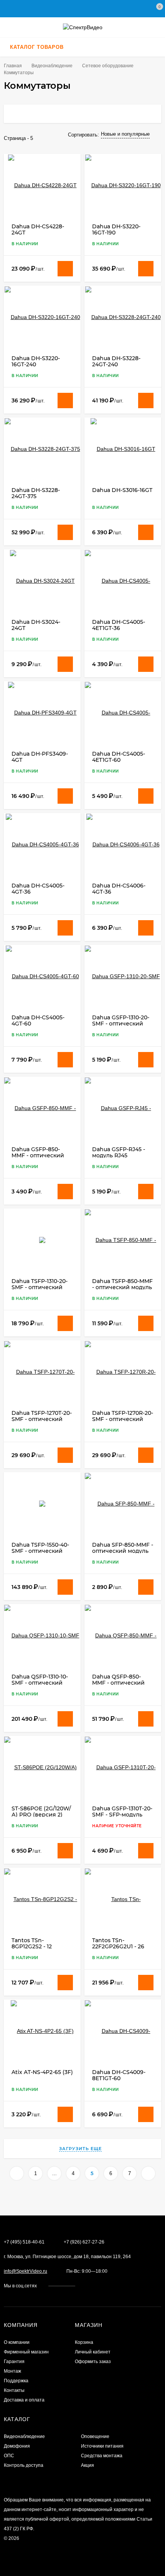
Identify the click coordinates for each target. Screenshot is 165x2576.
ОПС (9, 2456)
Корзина (84, 2342)
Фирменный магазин (26, 2352)
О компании (17, 2342)
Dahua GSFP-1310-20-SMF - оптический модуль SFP (121, 1024)
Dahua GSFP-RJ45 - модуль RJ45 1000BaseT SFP (119, 1155)
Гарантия (14, 2362)
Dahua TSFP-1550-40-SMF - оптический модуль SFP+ (40, 1551)
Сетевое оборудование (108, 66)
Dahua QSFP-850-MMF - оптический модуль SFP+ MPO (118, 1683)
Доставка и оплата (24, 2400)
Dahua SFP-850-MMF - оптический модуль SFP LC (123, 1551)
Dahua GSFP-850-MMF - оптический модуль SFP (38, 1155)
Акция (87, 2465)
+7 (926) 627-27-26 (84, 2242)
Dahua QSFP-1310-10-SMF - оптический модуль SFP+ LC (40, 1683)
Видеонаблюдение (52, 66)
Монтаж (12, 2371)
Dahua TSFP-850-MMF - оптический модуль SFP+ (122, 1287)
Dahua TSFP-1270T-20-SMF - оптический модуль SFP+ (42, 1419)
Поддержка (16, 2381)
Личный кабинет (93, 2352)
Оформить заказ (93, 2362)
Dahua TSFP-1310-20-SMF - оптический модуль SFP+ (40, 1287)
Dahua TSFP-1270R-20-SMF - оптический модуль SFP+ (123, 1419)
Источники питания (102, 2446)
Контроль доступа (24, 2465)
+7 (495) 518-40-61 (24, 2242)
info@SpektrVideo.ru (26, 2271)
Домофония (17, 2446)
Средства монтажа (102, 2456)
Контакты (14, 2390)
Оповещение (95, 2436)
